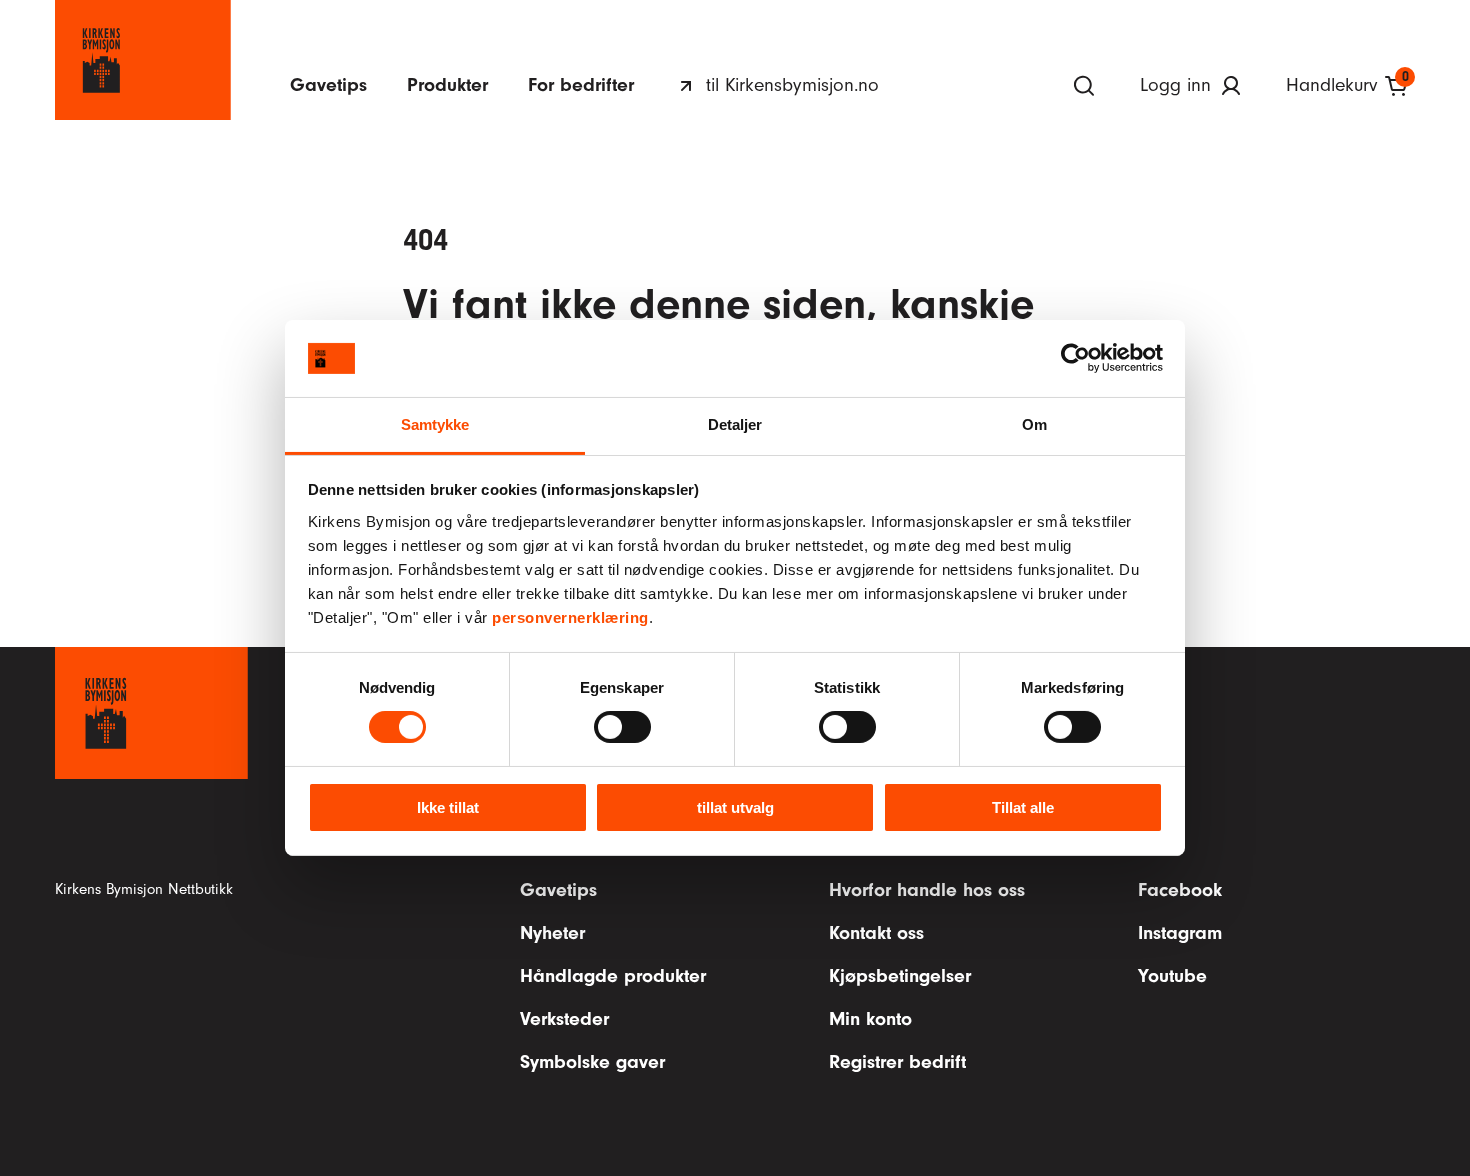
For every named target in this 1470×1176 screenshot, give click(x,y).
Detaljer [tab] (735, 424)
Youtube (1172, 976)
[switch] (622, 727)
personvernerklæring (570, 617)
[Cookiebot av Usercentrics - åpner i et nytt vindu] (1075, 358)
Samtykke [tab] (435, 424)
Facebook (1180, 890)
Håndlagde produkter (613, 976)
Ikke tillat (448, 807)
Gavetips (328, 85)
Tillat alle (1023, 807)
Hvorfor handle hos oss (927, 890)
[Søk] (1084, 86)
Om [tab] (1034, 424)
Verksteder (564, 1019)
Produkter (447, 85)
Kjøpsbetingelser (900, 976)
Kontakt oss (876, 933)
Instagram (1180, 933)
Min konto (870, 1019)
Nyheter (552, 933)
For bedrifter (581, 85)
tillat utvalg (735, 807)
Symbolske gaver (592, 1062)
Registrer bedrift (897, 1062)
